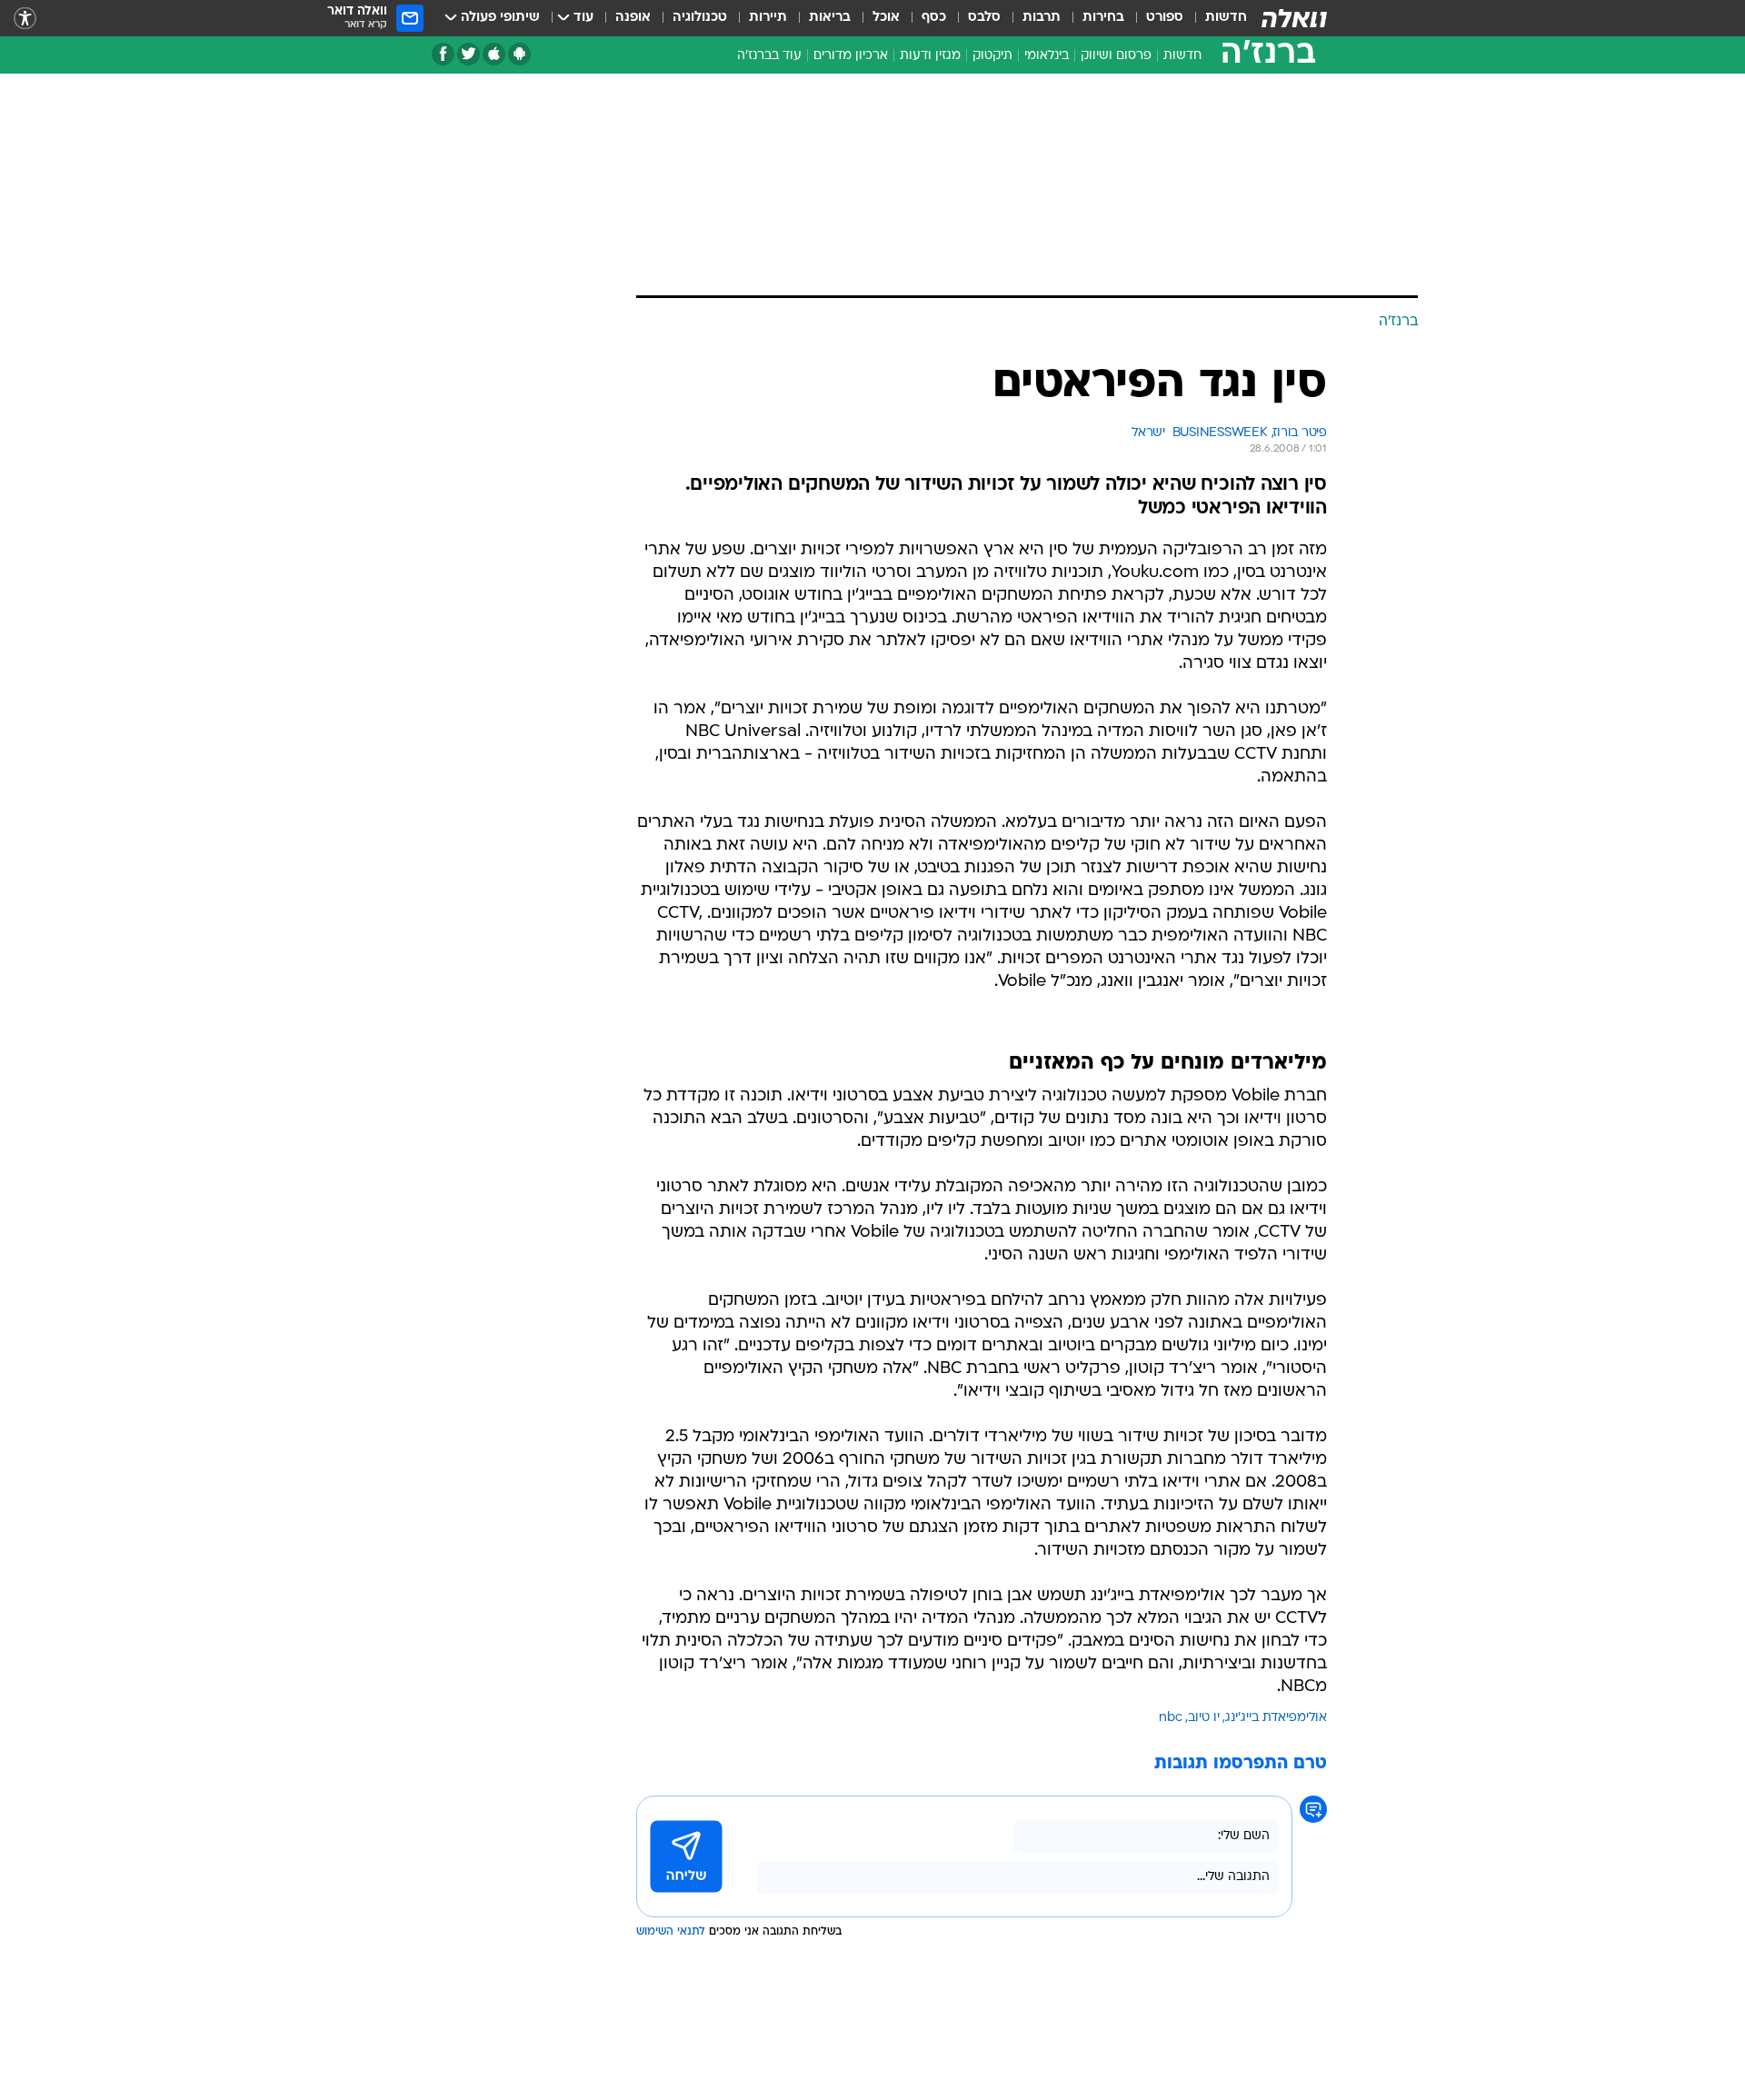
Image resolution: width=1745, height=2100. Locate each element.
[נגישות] (25, 19)
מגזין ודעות (930, 56)
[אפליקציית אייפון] (494, 54)
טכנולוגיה (700, 18)
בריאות (830, 18)
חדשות (1226, 18)
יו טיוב (1204, 1718)
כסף (934, 18)
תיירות (768, 18)
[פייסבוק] (443, 54)
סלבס (984, 18)
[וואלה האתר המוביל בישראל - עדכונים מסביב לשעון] (1294, 18)
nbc (1171, 1718)
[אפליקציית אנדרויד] (519, 54)
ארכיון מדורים (851, 56)
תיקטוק (992, 56)
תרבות (1042, 18)
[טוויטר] (469, 54)
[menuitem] (1215, 18)
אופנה (633, 18)
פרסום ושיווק (1116, 56)
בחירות (1103, 18)
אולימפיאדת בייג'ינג (1276, 1718)
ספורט (1165, 18)
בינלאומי (1047, 56)
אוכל (886, 18)
